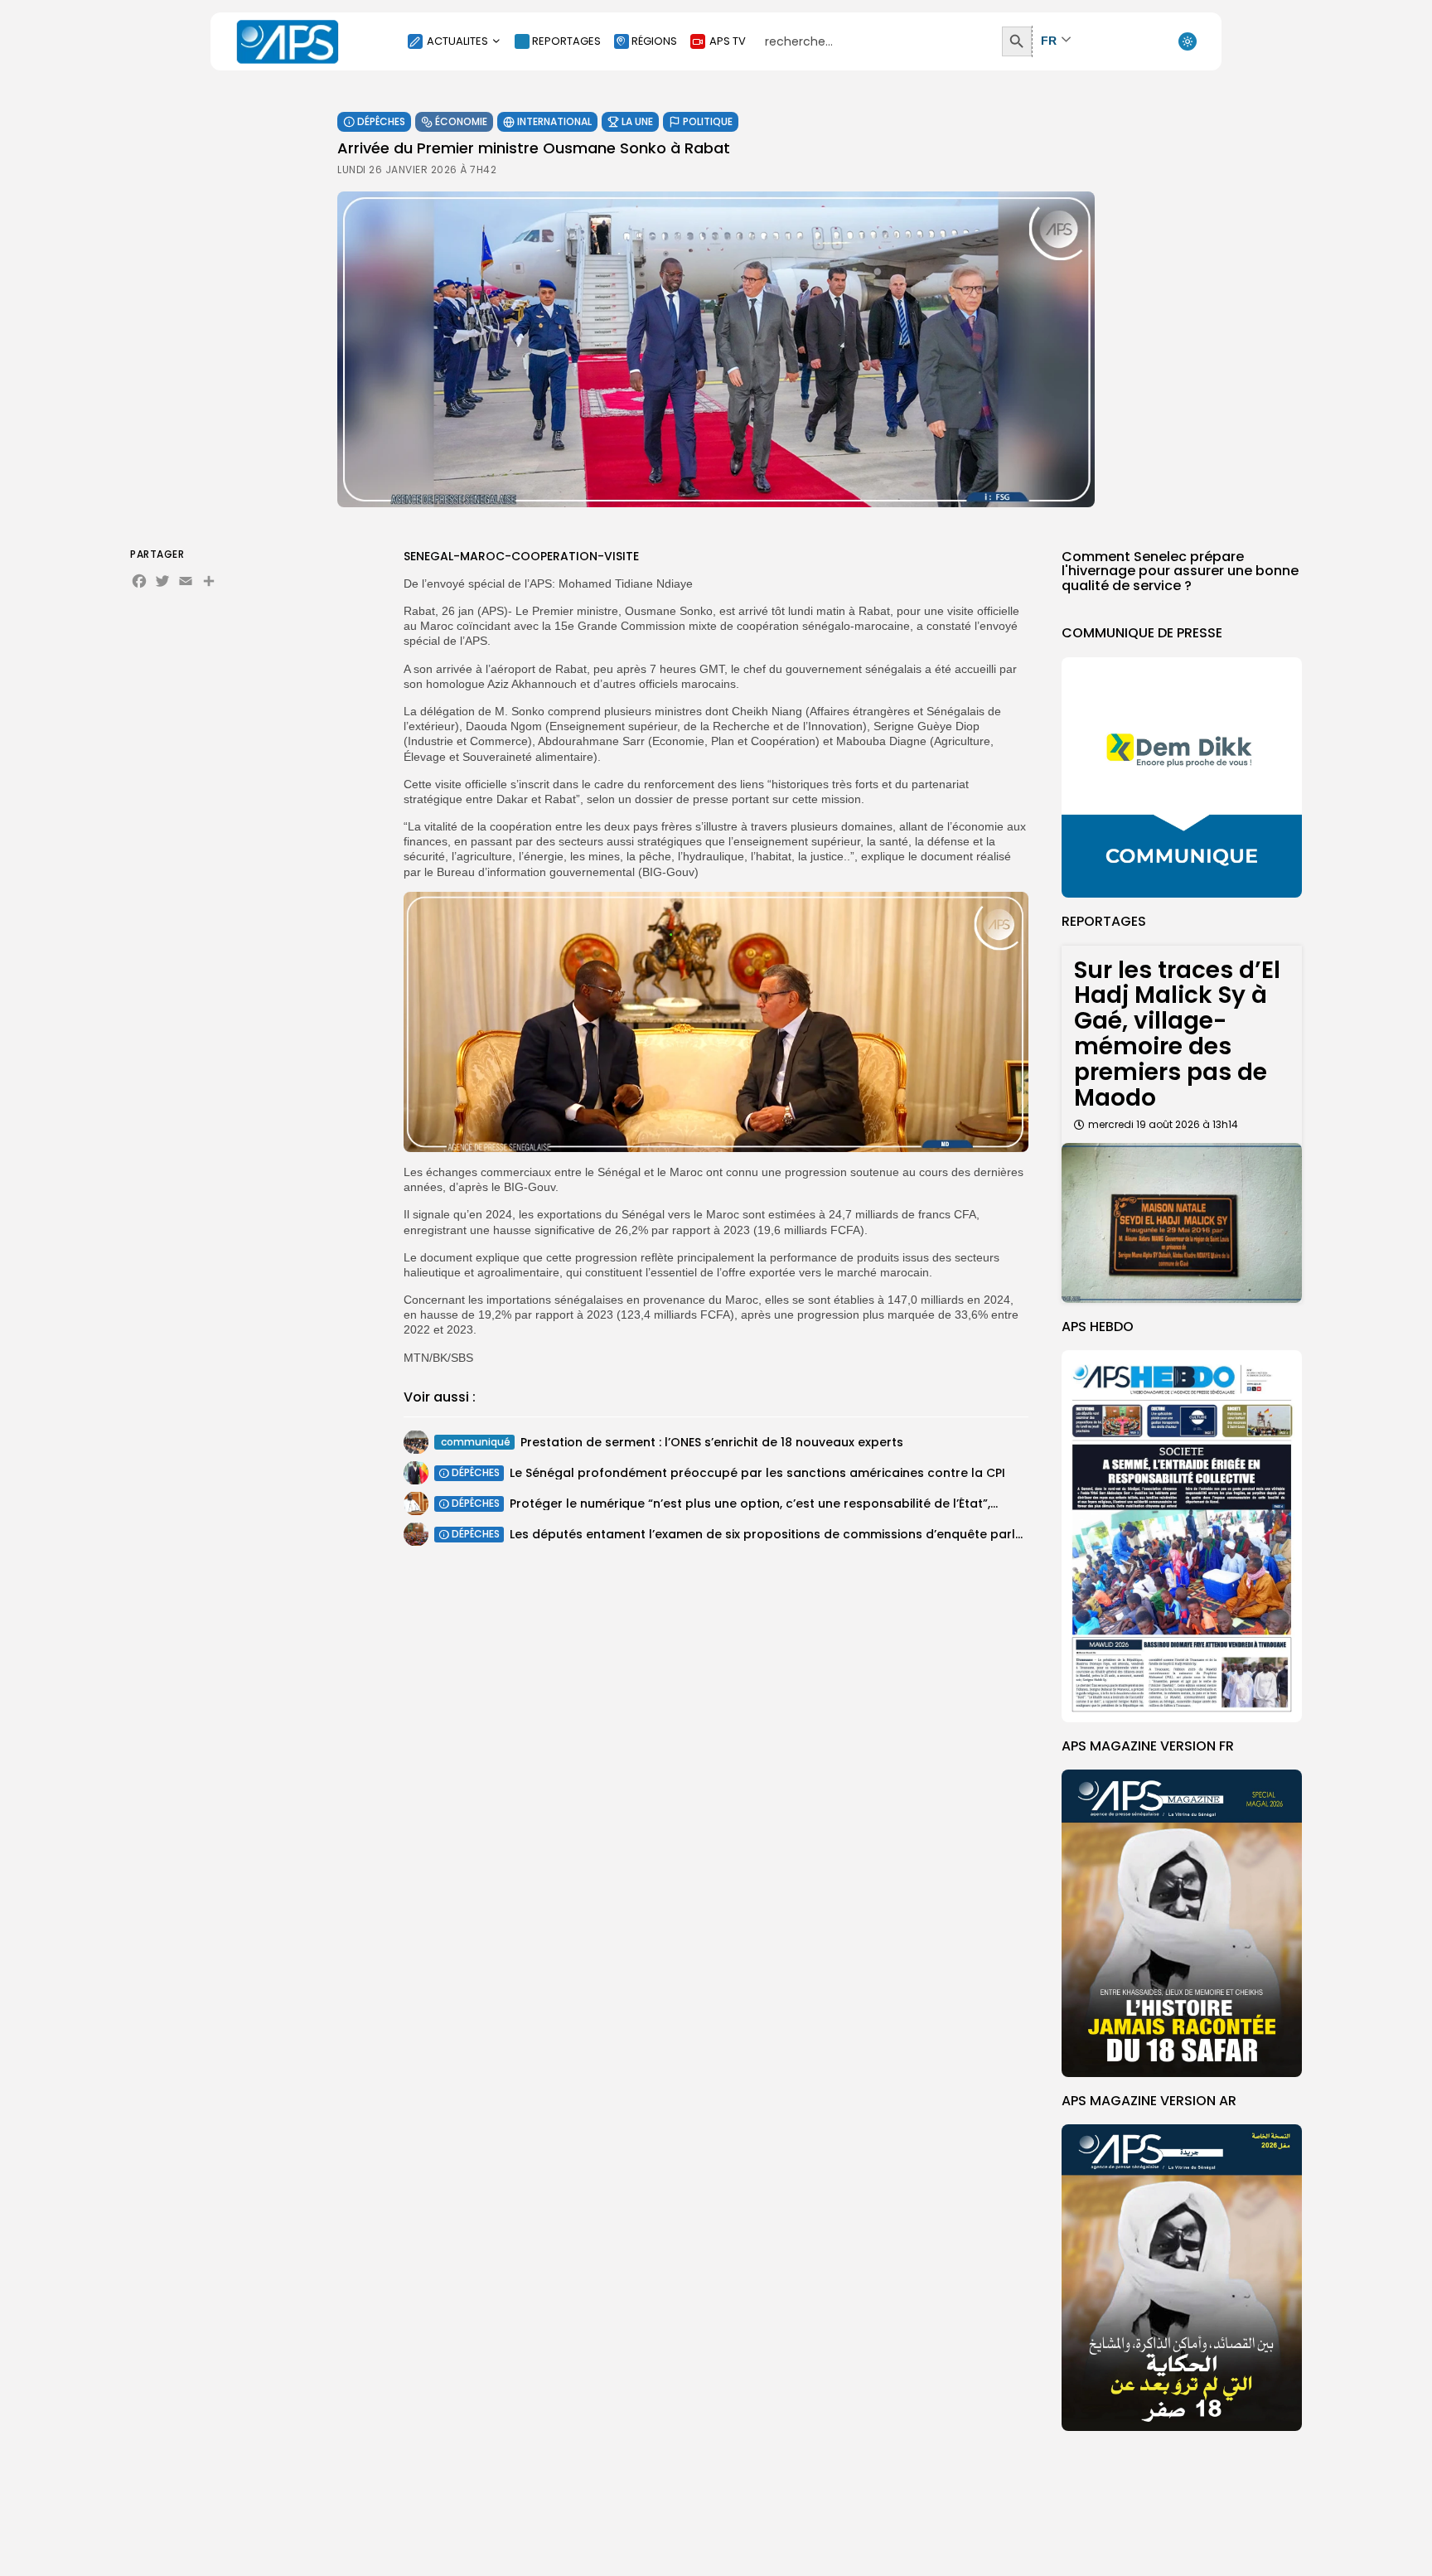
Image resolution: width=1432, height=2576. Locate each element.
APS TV (728, 41)
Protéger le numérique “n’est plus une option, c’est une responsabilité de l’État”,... (754, 1503)
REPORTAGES (566, 41)
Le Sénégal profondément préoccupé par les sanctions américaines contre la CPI (757, 1473)
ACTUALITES (457, 41)
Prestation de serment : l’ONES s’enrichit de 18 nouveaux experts (712, 1442)
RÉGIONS (654, 41)
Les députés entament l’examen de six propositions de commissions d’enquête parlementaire (793, 1534)
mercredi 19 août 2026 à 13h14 (1163, 1124)
